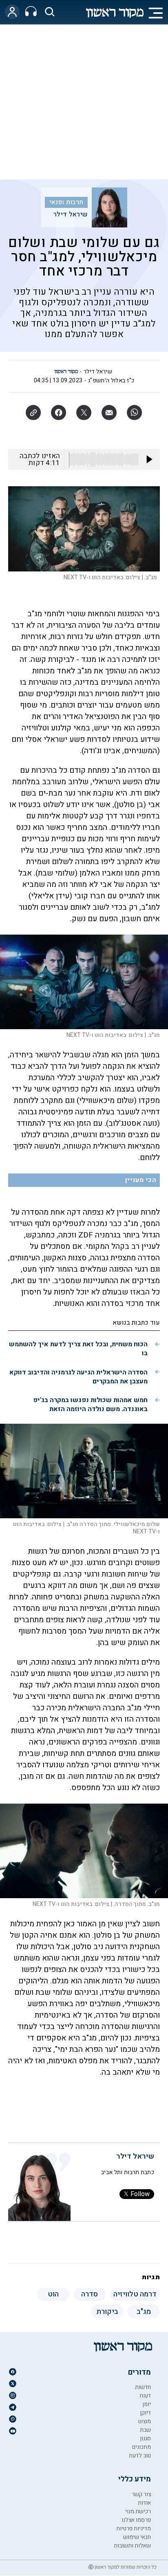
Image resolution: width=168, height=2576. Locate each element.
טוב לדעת (140, 2456)
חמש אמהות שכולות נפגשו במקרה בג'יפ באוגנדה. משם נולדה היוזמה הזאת (90, 1405)
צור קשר (141, 2494)
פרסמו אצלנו (136, 2520)
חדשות (143, 2387)
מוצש (145, 2421)
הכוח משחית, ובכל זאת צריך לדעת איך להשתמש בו (78, 1349)
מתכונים (141, 2447)
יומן (147, 2404)
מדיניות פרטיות (134, 2529)
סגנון (145, 2438)
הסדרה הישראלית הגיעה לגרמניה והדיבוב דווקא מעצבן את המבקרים (78, 1377)
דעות (145, 2396)
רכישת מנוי (138, 2511)
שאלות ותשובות (132, 2546)
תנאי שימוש (137, 2537)
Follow (140, 2194)
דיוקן (145, 2413)
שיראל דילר (71, 214)
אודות (144, 2503)
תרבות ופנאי (66, 202)
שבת (145, 2430)
